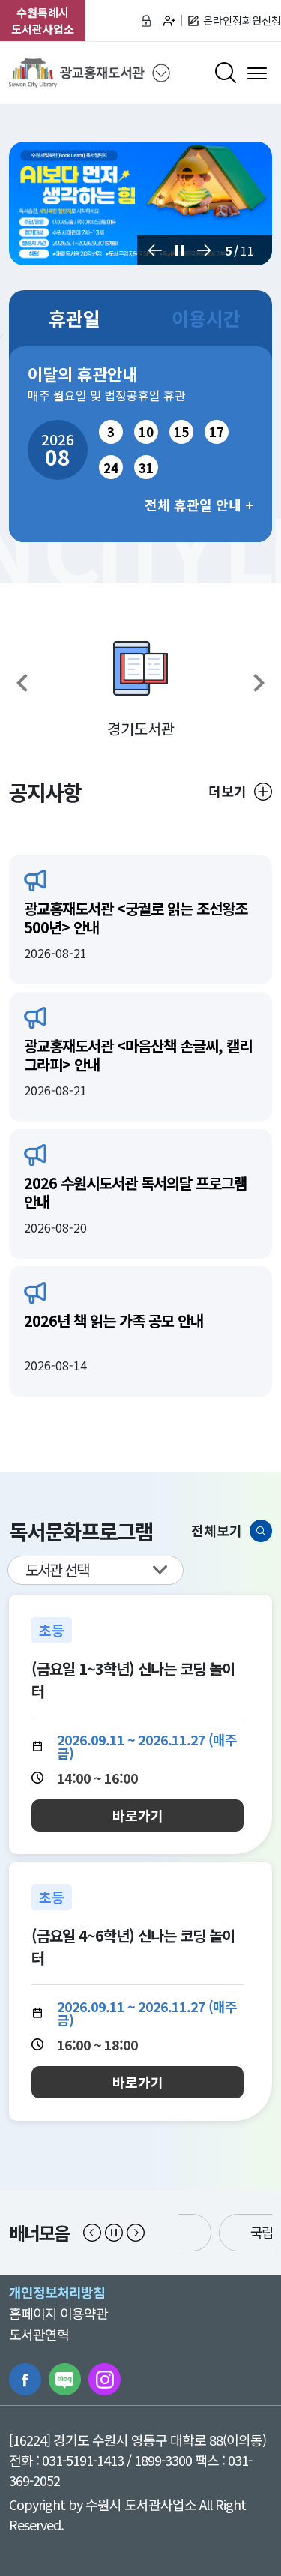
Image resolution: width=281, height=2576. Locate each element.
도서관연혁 (39, 2334)
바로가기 (138, 1815)
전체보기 (217, 1530)
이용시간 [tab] (206, 318)
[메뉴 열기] (257, 73)
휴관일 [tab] (75, 318)
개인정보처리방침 (57, 2292)
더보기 (227, 791)
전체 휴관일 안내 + (199, 505)
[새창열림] (140, 204)
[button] (155, 250)
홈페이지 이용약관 (58, 2313)
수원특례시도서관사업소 (43, 21)
